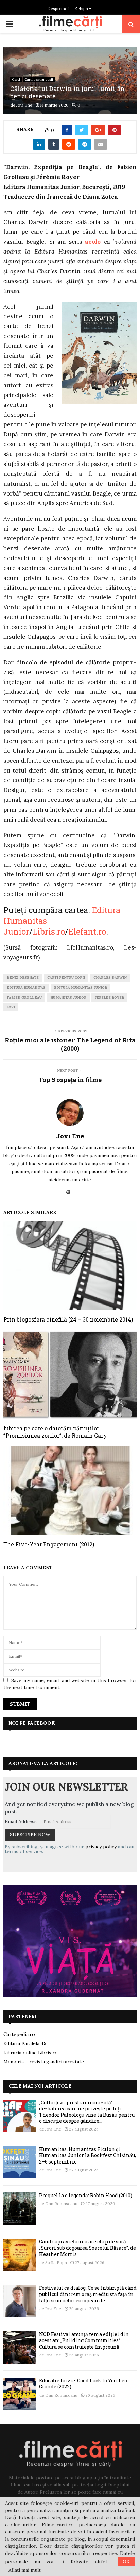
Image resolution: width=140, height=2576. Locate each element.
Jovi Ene (24, 105)
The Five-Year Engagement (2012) (49, 1544)
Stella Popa (56, 2262)
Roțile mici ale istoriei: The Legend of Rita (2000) (70, 1044)
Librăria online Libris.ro (31, 2053)
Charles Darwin (110, 978)
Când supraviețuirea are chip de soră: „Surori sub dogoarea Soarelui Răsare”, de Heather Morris (87, 2248)
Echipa (82, 8)
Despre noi (58, 8)
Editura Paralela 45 (25, 2043)
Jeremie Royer (109, 997)
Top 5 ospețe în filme (70, 1080)
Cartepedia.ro (19, 2034)
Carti (16, 79)
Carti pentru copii (39, 79)
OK (126, 2562)
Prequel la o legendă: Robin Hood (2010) (86, 2195)
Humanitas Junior (68, 997)
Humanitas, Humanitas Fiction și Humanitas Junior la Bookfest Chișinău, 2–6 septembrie (87, 2155)
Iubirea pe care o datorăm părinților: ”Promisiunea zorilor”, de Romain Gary (55, 1432)
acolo (93, 242)
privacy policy (101, 1847)
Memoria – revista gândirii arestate (44, 2062)
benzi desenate (23, 978)
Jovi (11, 1007)
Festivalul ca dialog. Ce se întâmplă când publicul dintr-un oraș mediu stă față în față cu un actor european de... (88, 2294)
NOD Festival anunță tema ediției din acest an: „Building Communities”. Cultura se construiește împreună (84, 2340)
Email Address (21, 1821)
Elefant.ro (87, 931)
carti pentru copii (66, 978)
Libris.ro (49, 931)
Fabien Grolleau (24, 997)
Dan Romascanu (61, 2204)
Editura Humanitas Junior (81, 987)
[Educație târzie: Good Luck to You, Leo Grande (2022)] (20, 2394)
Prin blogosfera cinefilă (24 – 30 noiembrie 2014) (68, 1319)
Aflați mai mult (25, 2570)
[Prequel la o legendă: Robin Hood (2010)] (20, 2209)
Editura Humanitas (26, 987)
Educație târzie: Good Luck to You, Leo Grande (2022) (83, 2384)
